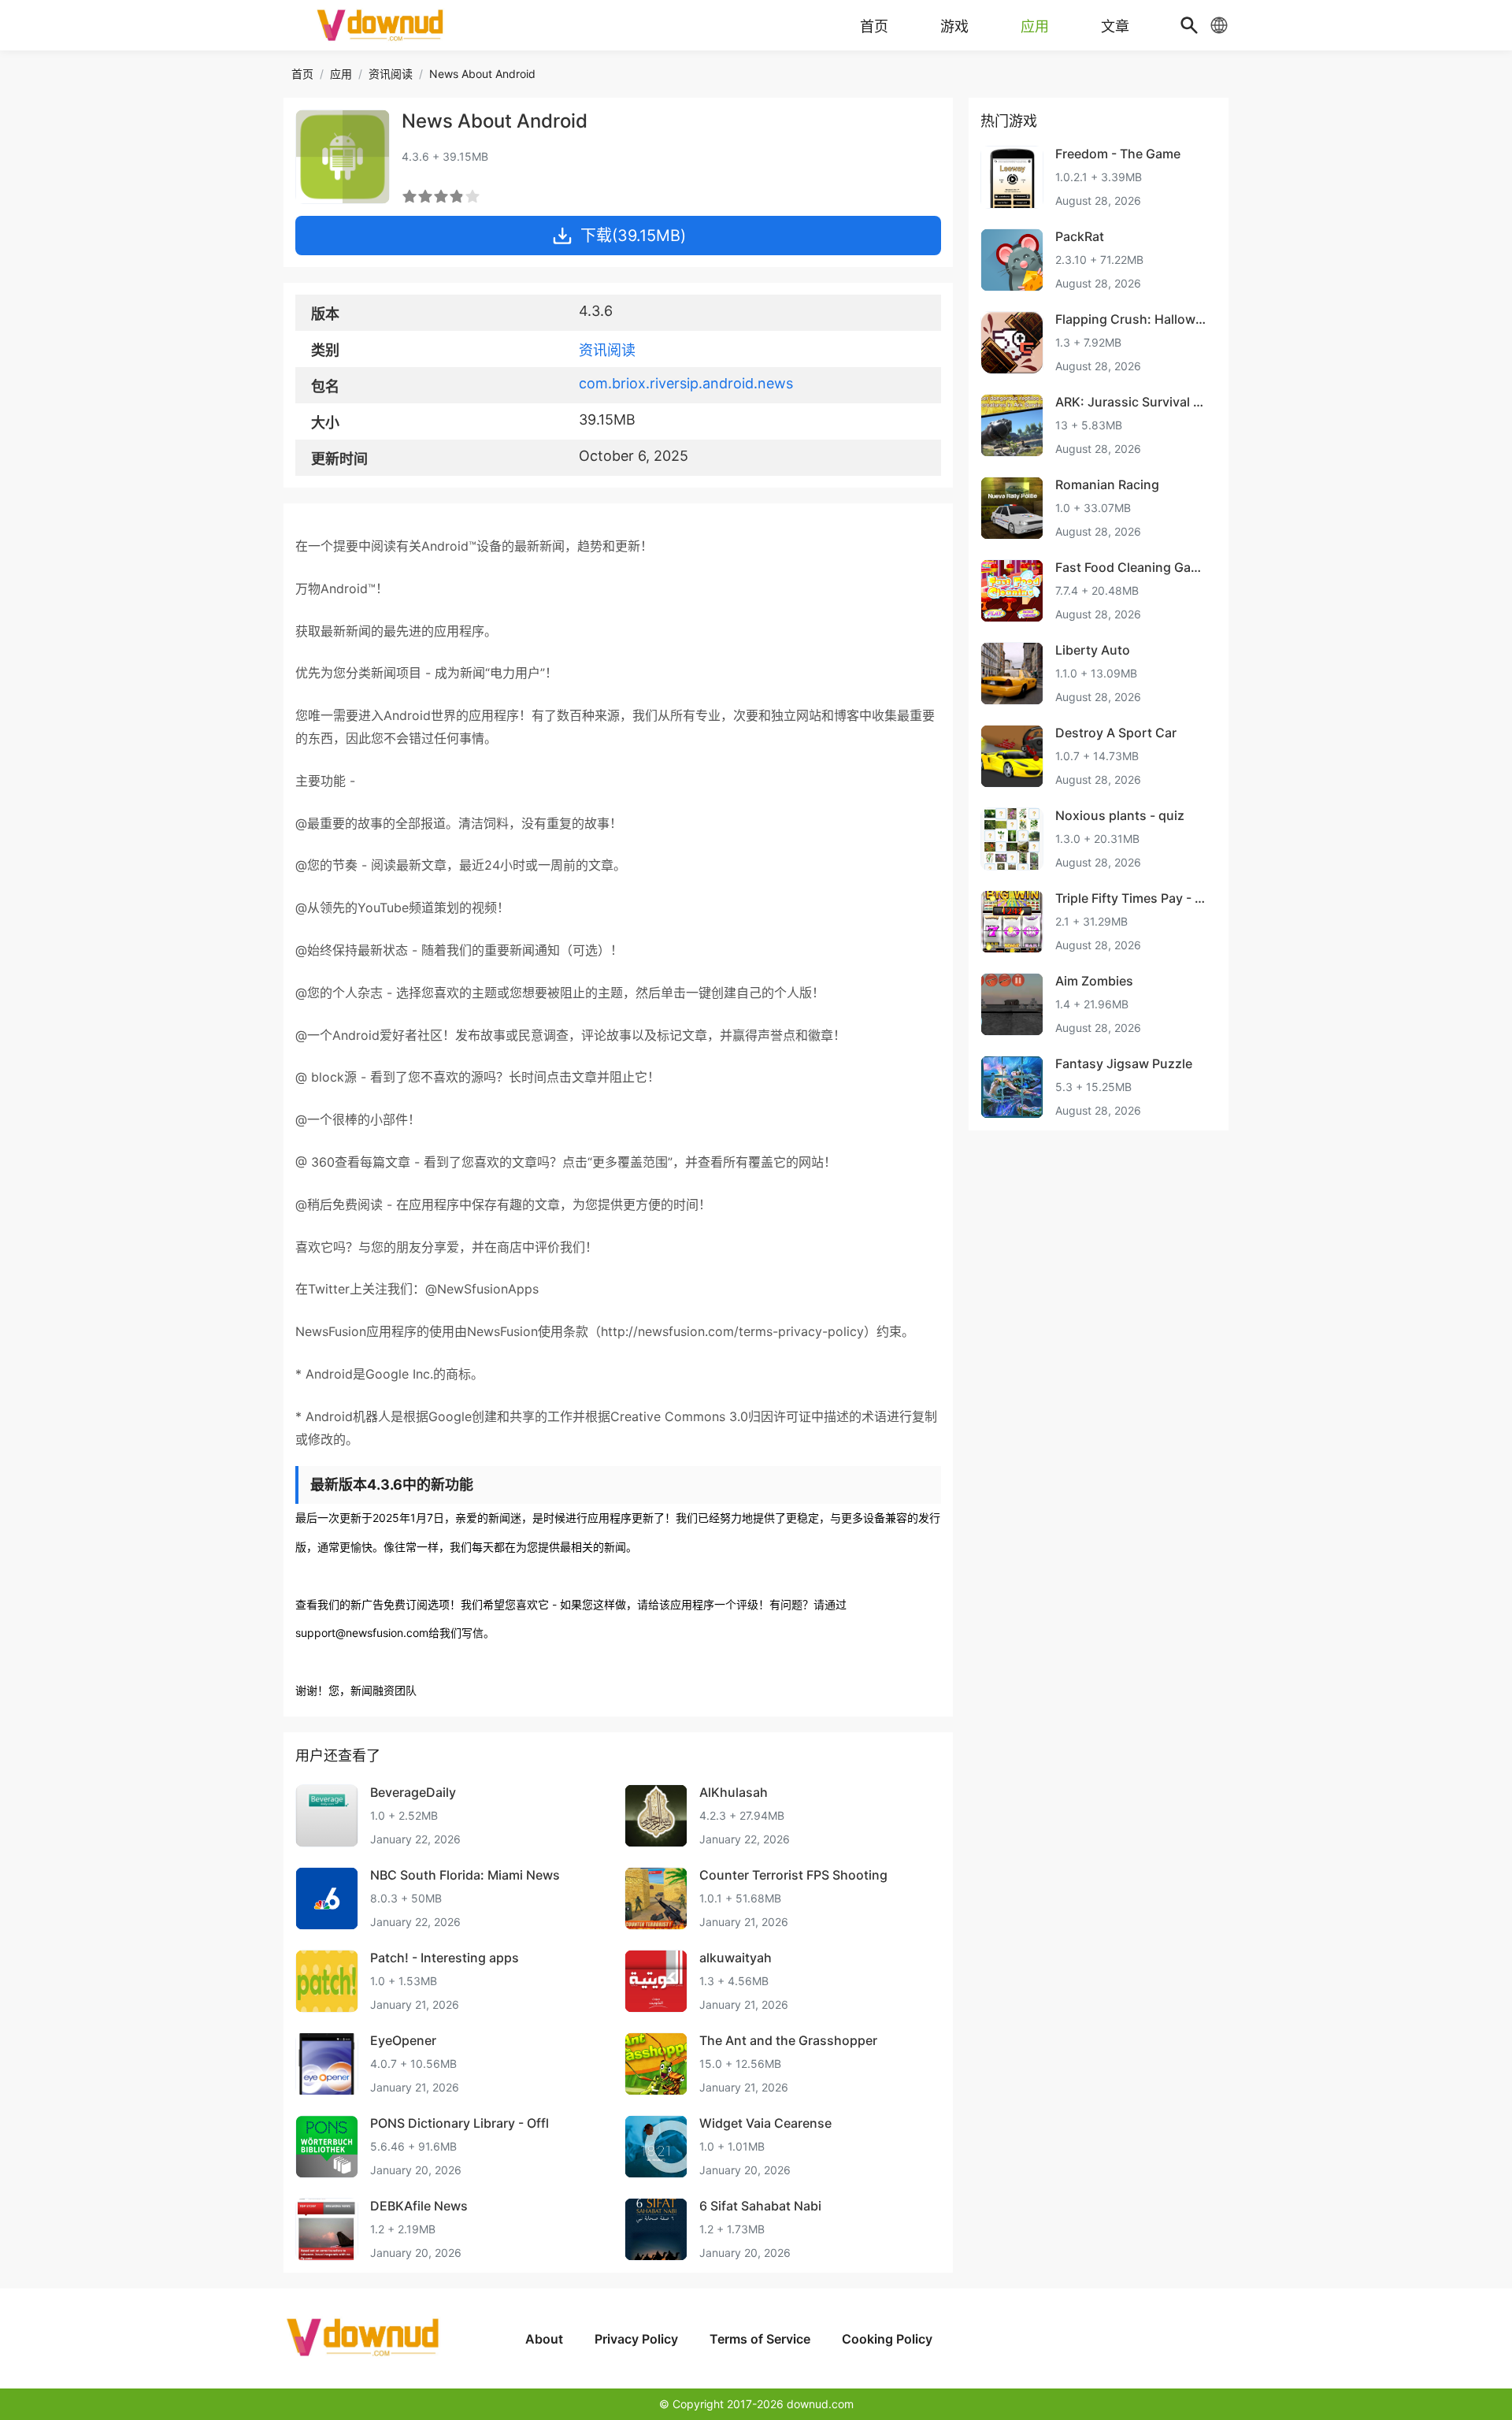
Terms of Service (760, 2339)
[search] (1189, 25)
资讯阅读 (391, 74)
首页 (302, 74)
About (544, 2339)
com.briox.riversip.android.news (686, 383)
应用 (341, 74)
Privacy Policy (636, 2339)
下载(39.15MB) (633, 236)
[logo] (382, 25)
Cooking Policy (887, 2339)
